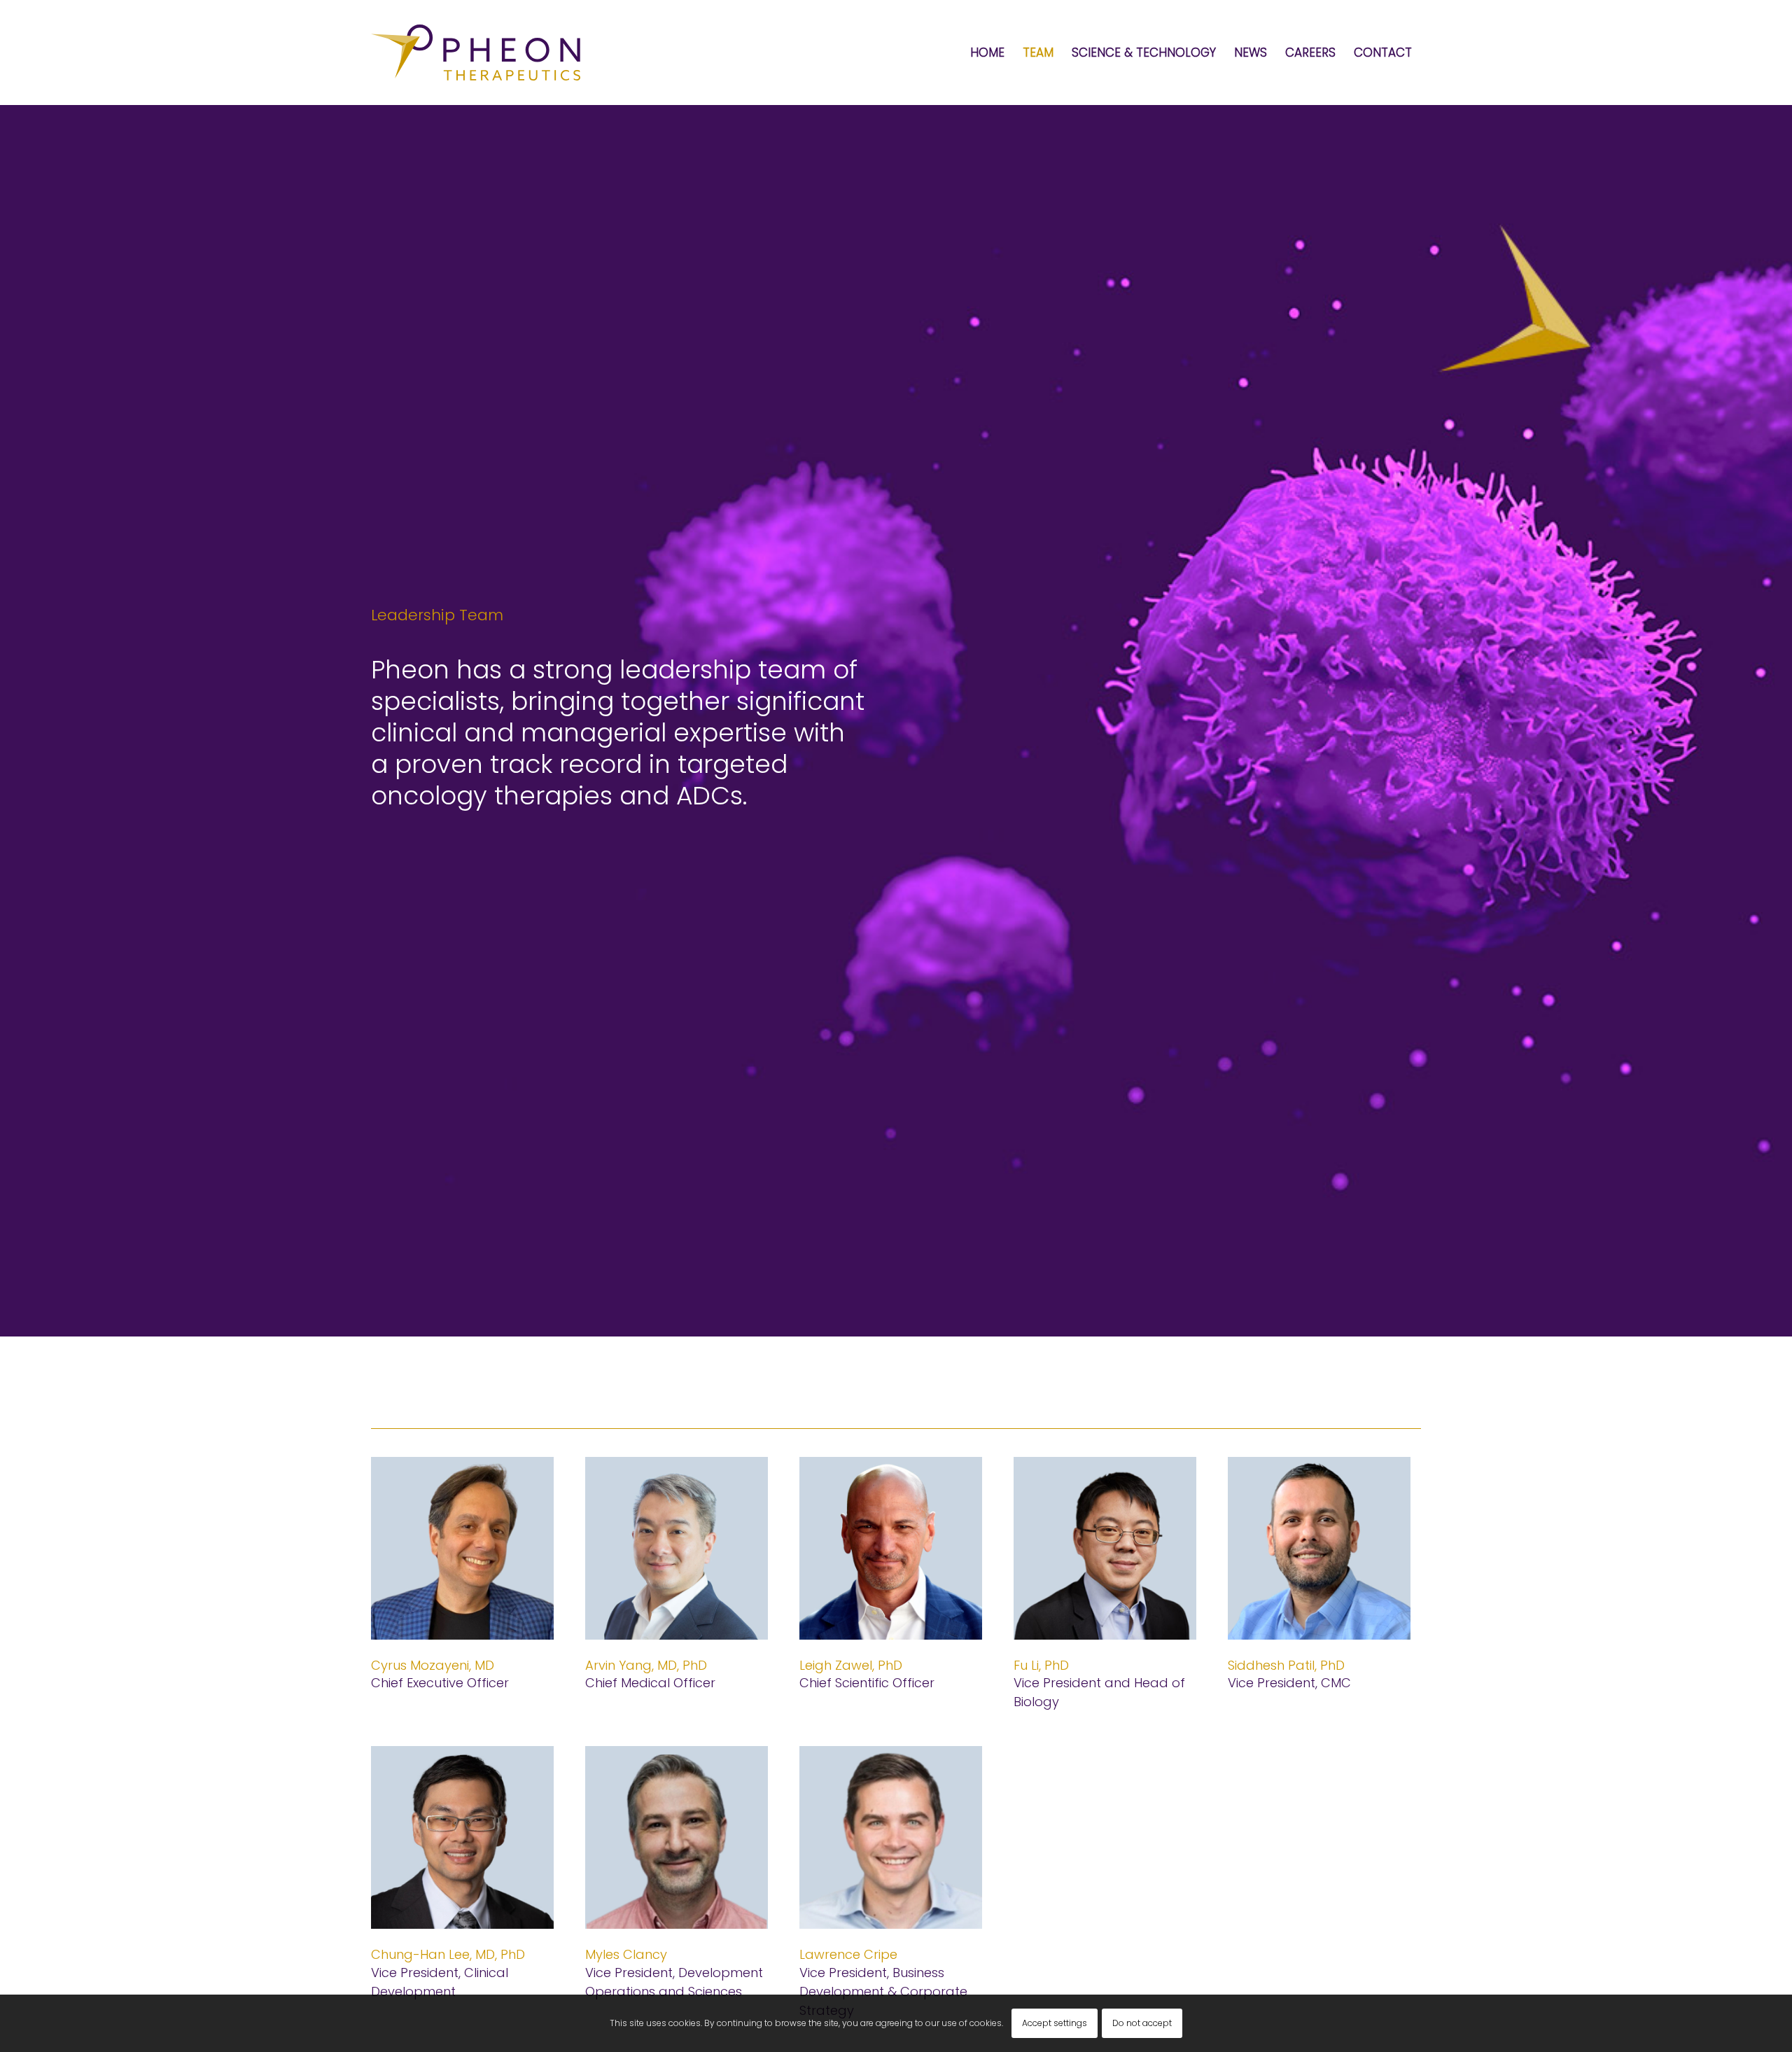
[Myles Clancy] (677, 1837)
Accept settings (1055, 2023)
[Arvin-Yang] (677, 1548)
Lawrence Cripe (848, 1954)
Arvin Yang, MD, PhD (646, 1665)
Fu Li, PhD (1041, 1665)
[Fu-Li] (1105, 1548)
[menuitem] (987, 53)
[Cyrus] (462, 1548)
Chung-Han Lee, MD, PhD (448, 1954)
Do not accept (1142, 2023)
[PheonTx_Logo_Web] (476, 53)
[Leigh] (891, 1548)
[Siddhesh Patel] (1319, 1548)
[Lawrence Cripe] (891, 1837)
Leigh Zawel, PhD (851, 1665)
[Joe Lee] (462, 1837)
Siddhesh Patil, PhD (1286, 1665)
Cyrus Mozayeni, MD (433, 1665)
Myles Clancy (626, 1954)
